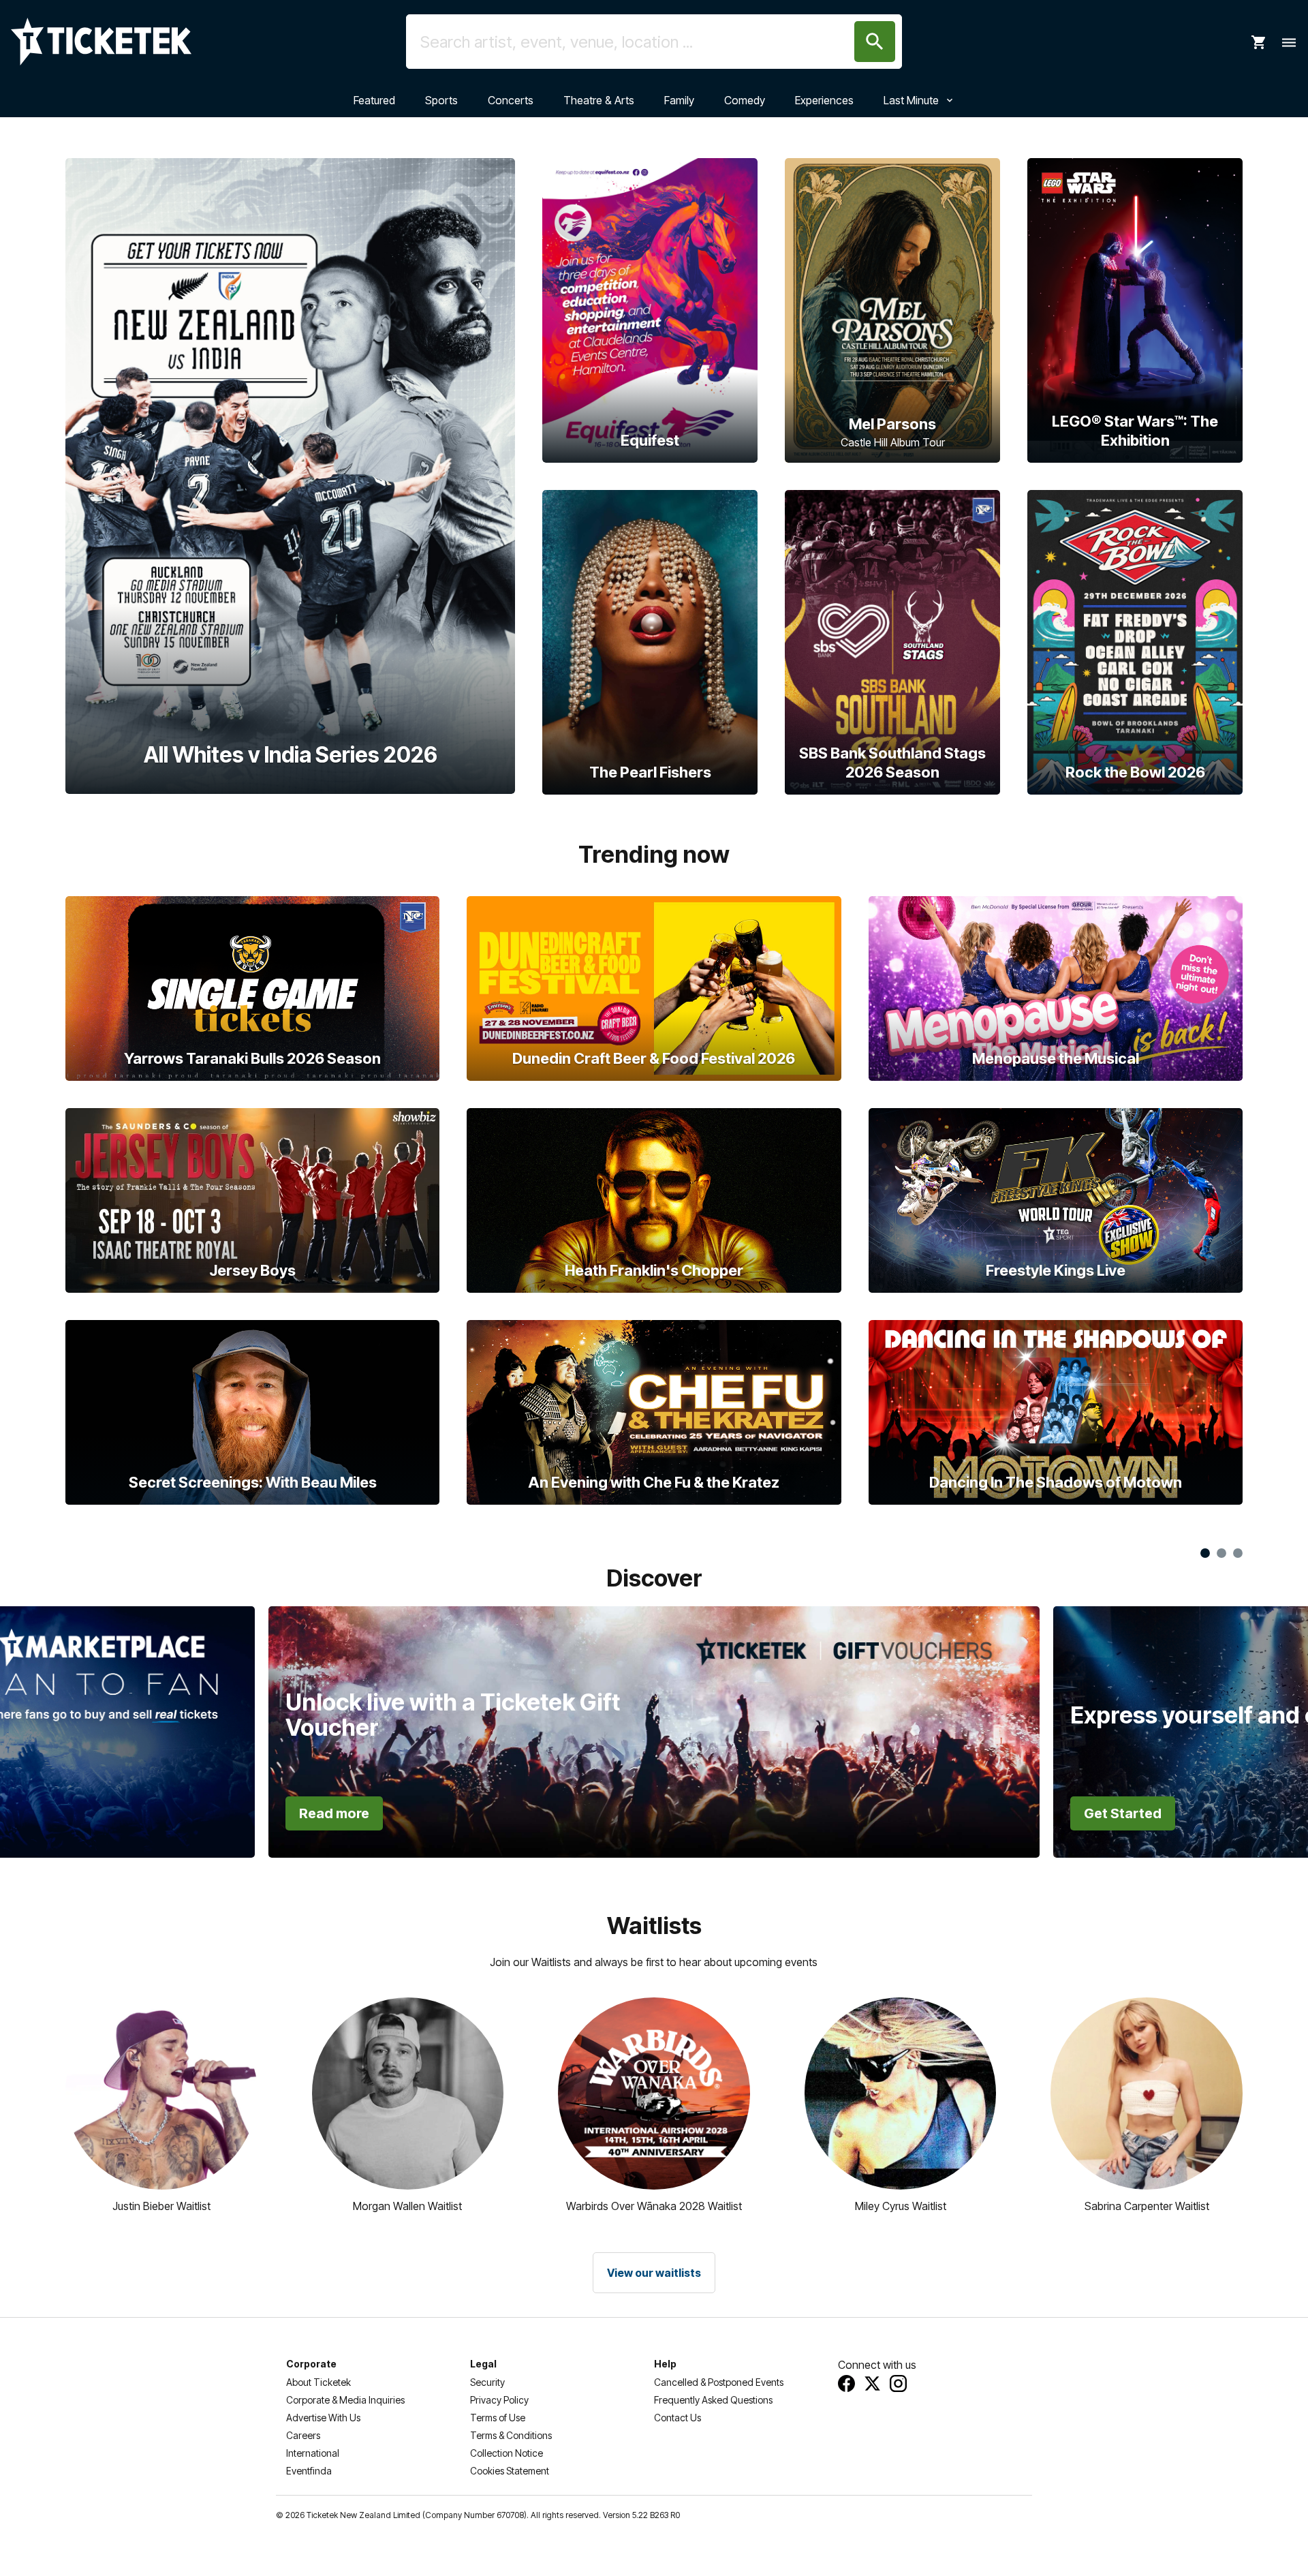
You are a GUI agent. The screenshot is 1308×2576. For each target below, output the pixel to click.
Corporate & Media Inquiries (345, 2400)
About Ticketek (318, 2382)
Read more (334, 1813)
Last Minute (911, 100)
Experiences (824, 100)
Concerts (511, 100)
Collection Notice (507, 2453)
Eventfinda (309, 2471)
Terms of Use (498, 2418)
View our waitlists (654, 2273)
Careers (303, 2435)
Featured (374, 100)
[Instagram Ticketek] (898, 2383)
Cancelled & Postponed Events (719, 2382)
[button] (131, 1688)
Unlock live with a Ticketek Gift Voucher (453, 1715)
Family (679, 100)
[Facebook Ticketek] (846, 2383)
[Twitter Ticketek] (872, 2383)
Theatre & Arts (599, 100)
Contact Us (678, 2418)
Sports (441, 100)
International (313, 2453)
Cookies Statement (510, 2471)
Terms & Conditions (511, 2435)
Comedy (745, 100)
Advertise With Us (323, 2418)
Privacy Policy (499, 2400)
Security (487, 2382)
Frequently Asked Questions (713, 2400)
